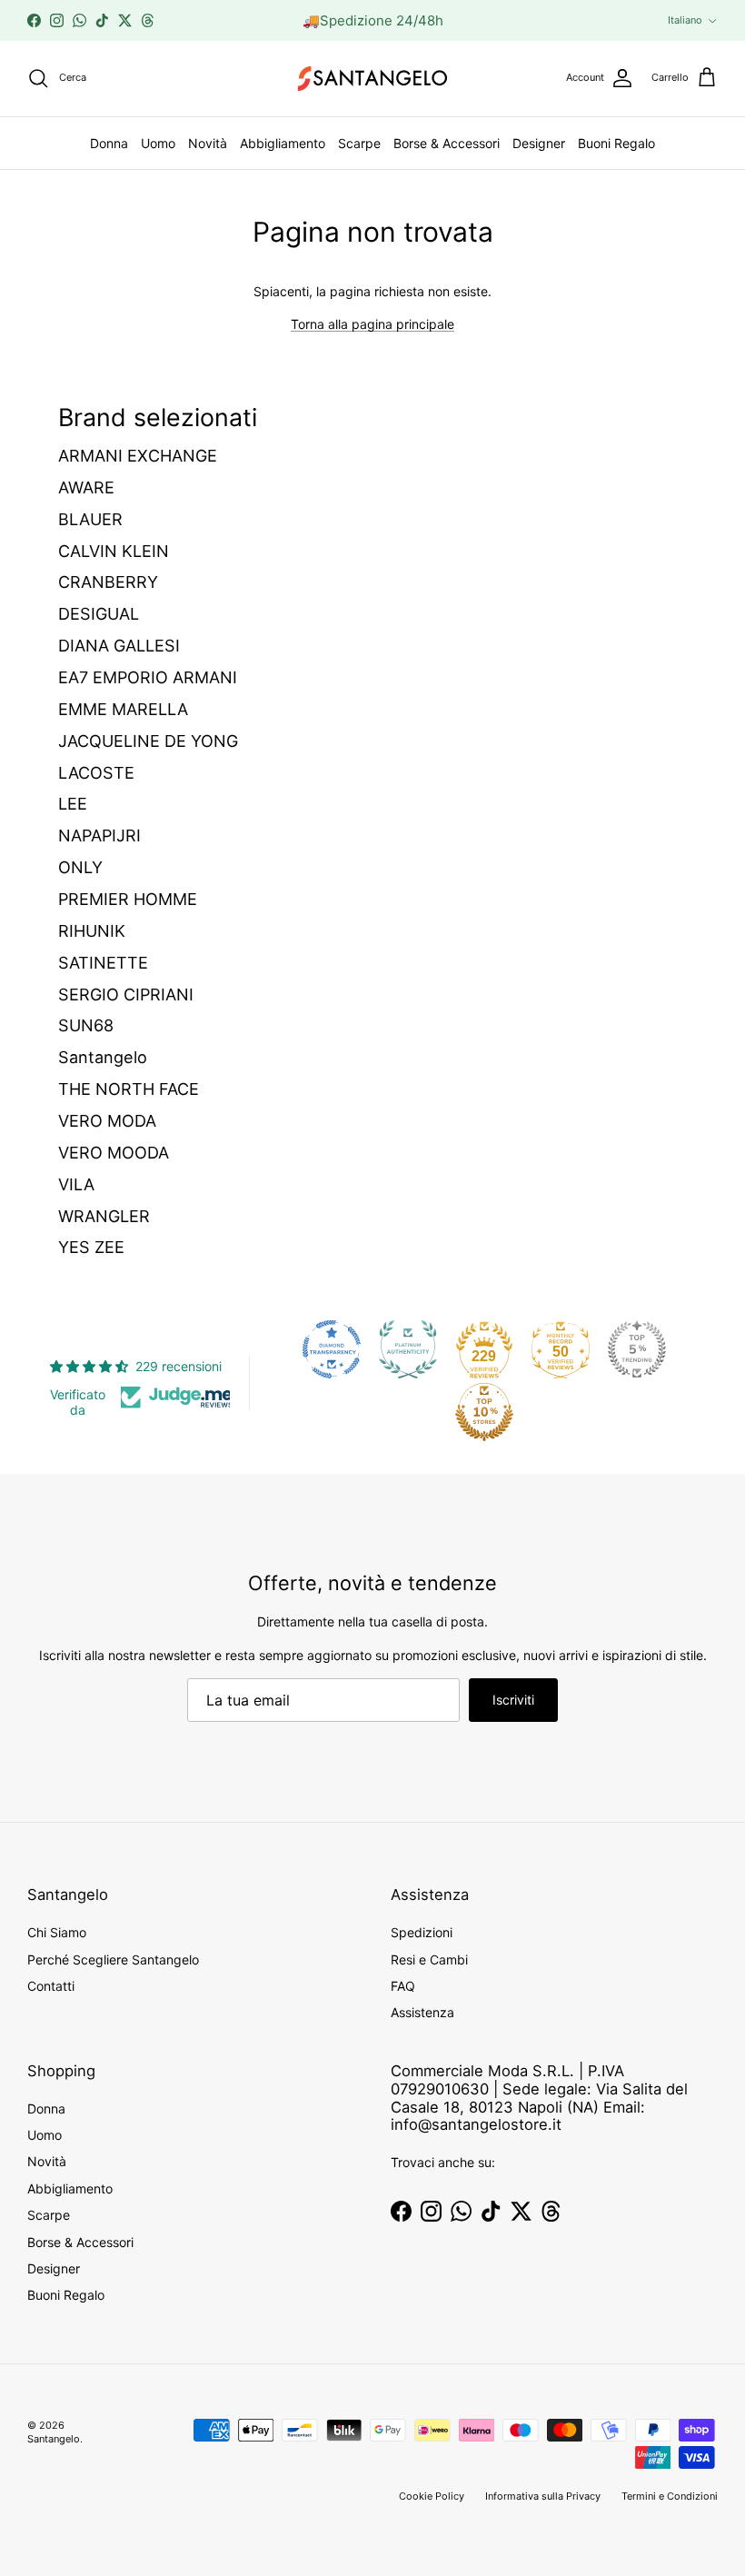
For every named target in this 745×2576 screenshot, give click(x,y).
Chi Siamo (57, 1932)
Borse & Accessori (447, 143)
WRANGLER (104, 1216)
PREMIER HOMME (128, 899)
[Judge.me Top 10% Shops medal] (484, 1412)
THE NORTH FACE (129, 1089)
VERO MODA (107, 1121)
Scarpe (359, 143)
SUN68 (86, 1025)
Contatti (51, 1986)
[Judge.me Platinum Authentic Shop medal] (408, 1349)
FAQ (403, 1986)
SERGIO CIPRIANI (126, 995)
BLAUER (90, 519)
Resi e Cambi (429, 1959)
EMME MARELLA (123, 709)
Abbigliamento (283, 143)
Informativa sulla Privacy (543, 2496)
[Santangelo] (372, 79)
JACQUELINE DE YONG (148, 741)
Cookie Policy (432, 2496)
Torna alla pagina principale (372, 324)
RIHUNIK (92, 931)
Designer (539, 143)
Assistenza (422, 2012)
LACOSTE (96, 773)
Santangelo (103, 1057)
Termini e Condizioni (670, 2496)
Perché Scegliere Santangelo (113, 1959)
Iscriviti (513, 1700)
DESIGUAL (99, 614)
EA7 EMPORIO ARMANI (148, 677)
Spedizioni (422, 1932)
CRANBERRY (108, 582)
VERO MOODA (114, 1153)
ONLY (80, 867)
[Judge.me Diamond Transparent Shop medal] (332, 1349)
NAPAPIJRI (99, 835)
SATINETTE (103, 963)
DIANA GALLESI (119, 646)
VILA (76, 1184)
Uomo (158, 143)
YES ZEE (91, 1247)
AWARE (86, 487)
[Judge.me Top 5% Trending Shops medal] (637, 1349)
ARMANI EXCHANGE (138, 456)
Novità (208, 143)
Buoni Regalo (616, 143)
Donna (109, 143)
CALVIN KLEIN (114, 551)
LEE (73, 804)
